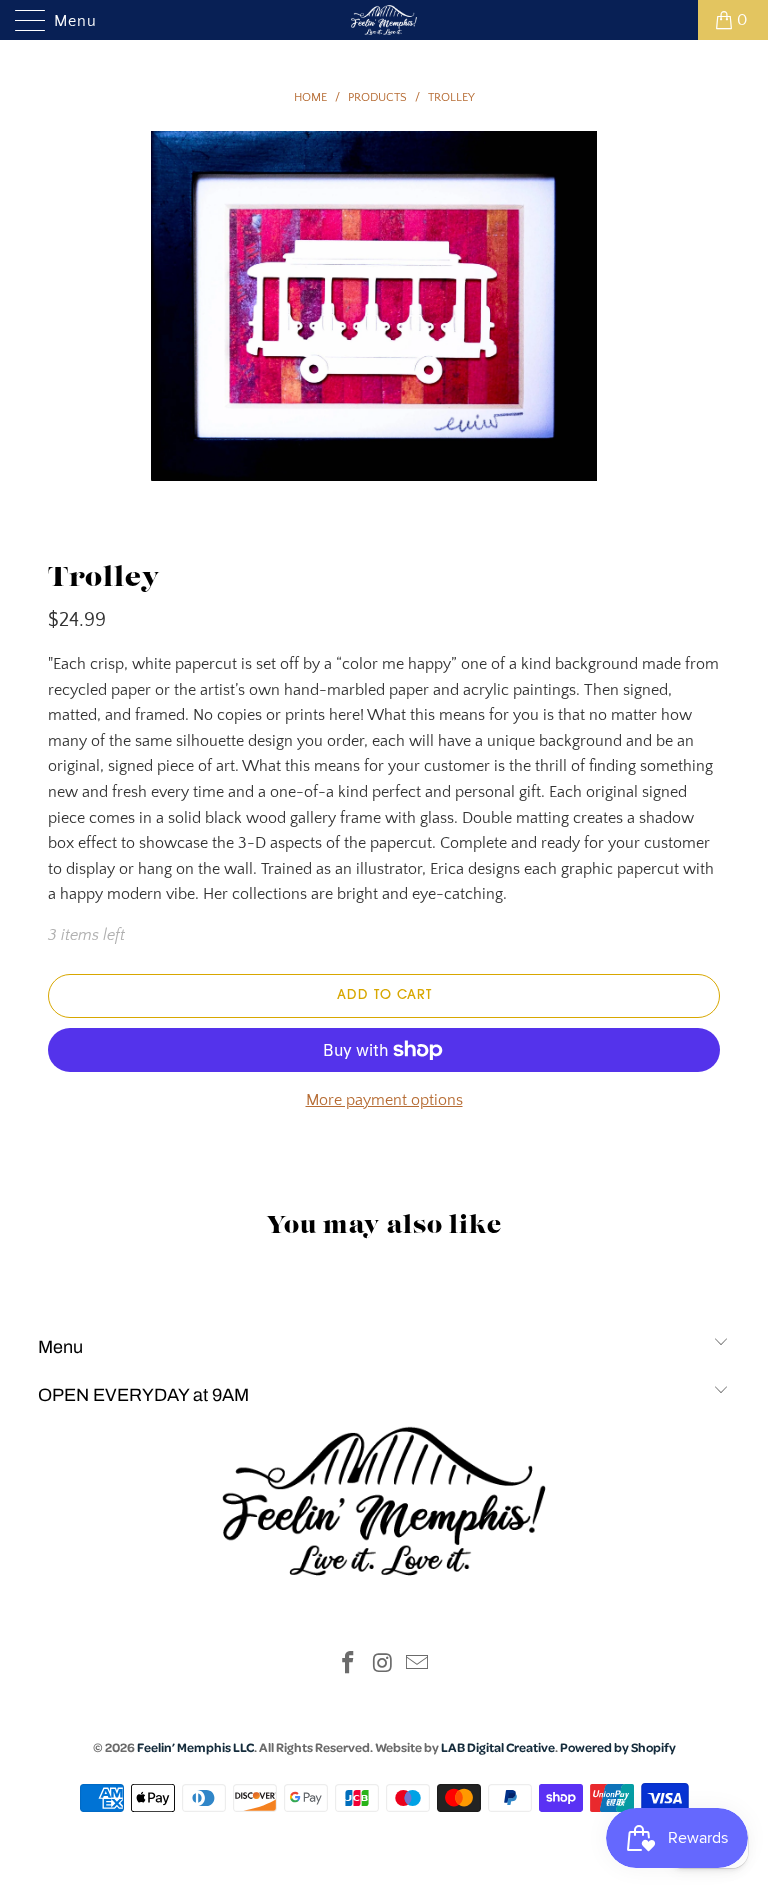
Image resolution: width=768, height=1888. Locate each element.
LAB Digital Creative (498, 1747)
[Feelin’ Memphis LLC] (384, 20)
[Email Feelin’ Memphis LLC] (418, 1665)
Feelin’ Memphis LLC (195, 1747)
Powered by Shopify (618, 1747)
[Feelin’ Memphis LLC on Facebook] (348, 1665)
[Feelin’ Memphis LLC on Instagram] (383, 1665)
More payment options (384, 1100)
